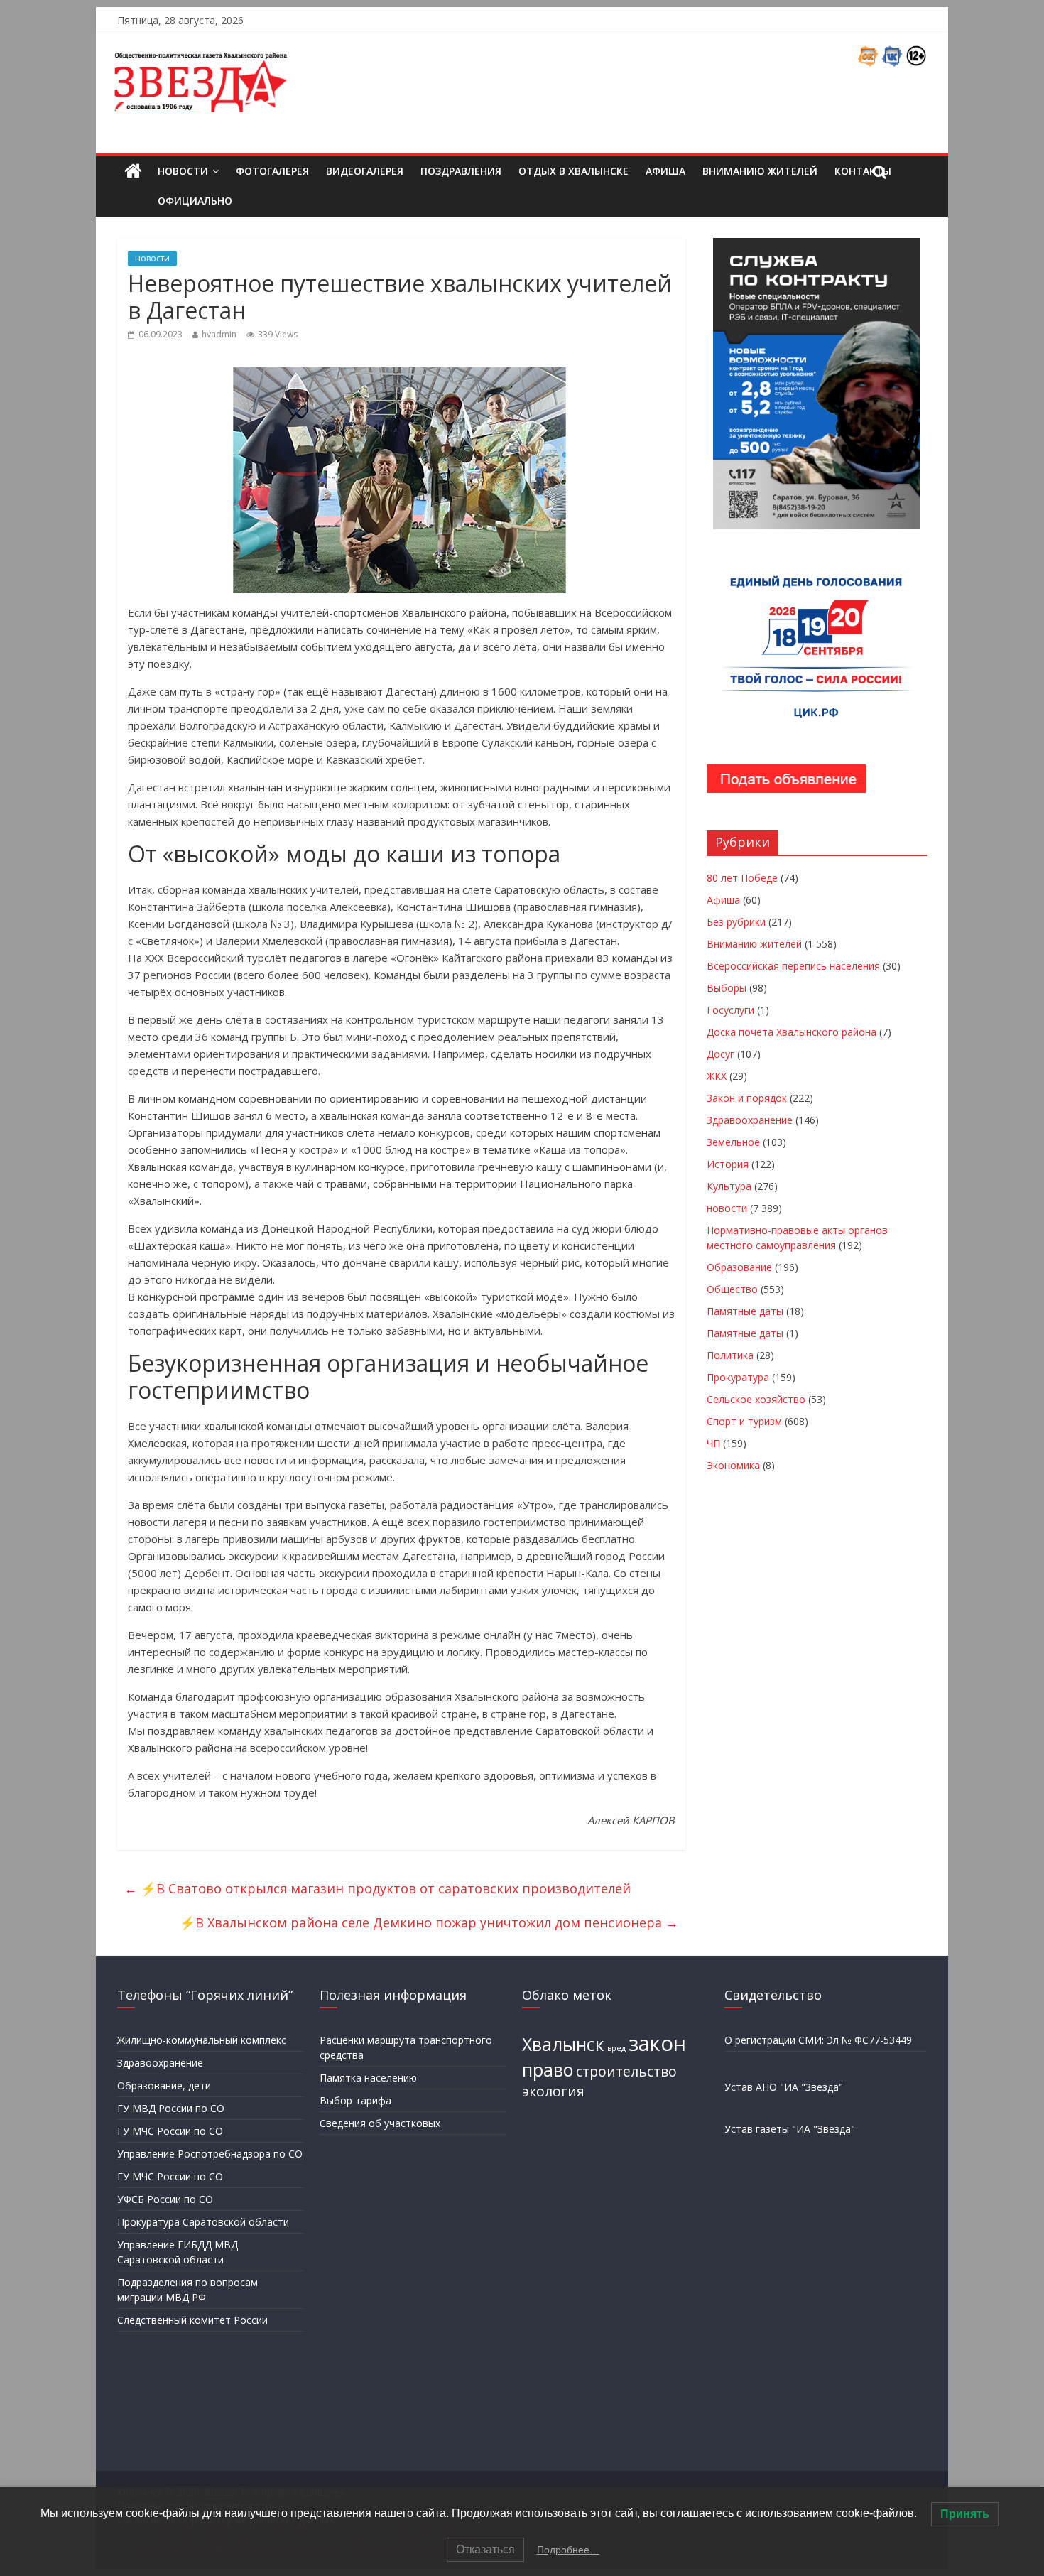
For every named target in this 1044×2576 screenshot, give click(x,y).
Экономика (733, 1465)
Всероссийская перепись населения (793, 966)
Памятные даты (745, 1311)
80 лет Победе (742, 878)
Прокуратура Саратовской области (203, 2222)
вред (616, 2048)
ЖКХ (717, 1076)
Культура (729, 1186)
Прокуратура (738, 1377)
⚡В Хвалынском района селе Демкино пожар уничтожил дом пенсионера (429, 1922)
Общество (732, 1289)
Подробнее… (568, 2550)
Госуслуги (730, 1010)
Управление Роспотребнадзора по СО (210, 2154)
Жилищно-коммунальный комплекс (202, 2040)
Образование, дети (164, 2085)
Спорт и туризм (744, 1421)
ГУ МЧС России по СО (170, 2131)
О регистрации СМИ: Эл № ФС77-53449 (818, 2040)
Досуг (721, 1054)
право (548, 2070)
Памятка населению (368, 2078)
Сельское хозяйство (756, 1399)
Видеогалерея (365, 171)
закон (657, 2043)
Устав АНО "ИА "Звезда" (784, 2087)
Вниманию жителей (760, 171)
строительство (626, 2072)
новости (152, 258)
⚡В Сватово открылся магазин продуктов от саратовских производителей (377, 1888)
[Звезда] (133, 172)
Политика (730, 1355)
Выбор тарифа (355, 2100)
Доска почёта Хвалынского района (792, 1032)
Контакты (863, 171)
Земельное (733, 1142)
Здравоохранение (750, 1120)
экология (553, 2091)
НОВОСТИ (183, 171)
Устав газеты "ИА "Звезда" (790, 2129)
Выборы (727, 988)
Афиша (665, 171)
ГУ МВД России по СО (171, 2108)
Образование (739, 1267)
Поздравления (461, 171)
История (728, 1164)
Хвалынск (563, 2044)
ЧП (713, 1443)
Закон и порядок (747, 1098)
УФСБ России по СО (165, 2199)
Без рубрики (736, 922)
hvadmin (219, 334)
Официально (195, 201)
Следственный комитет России (192, 2320)
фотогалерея (272, 171)
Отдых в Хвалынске (573, 171)
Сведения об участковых (380, 2123)
